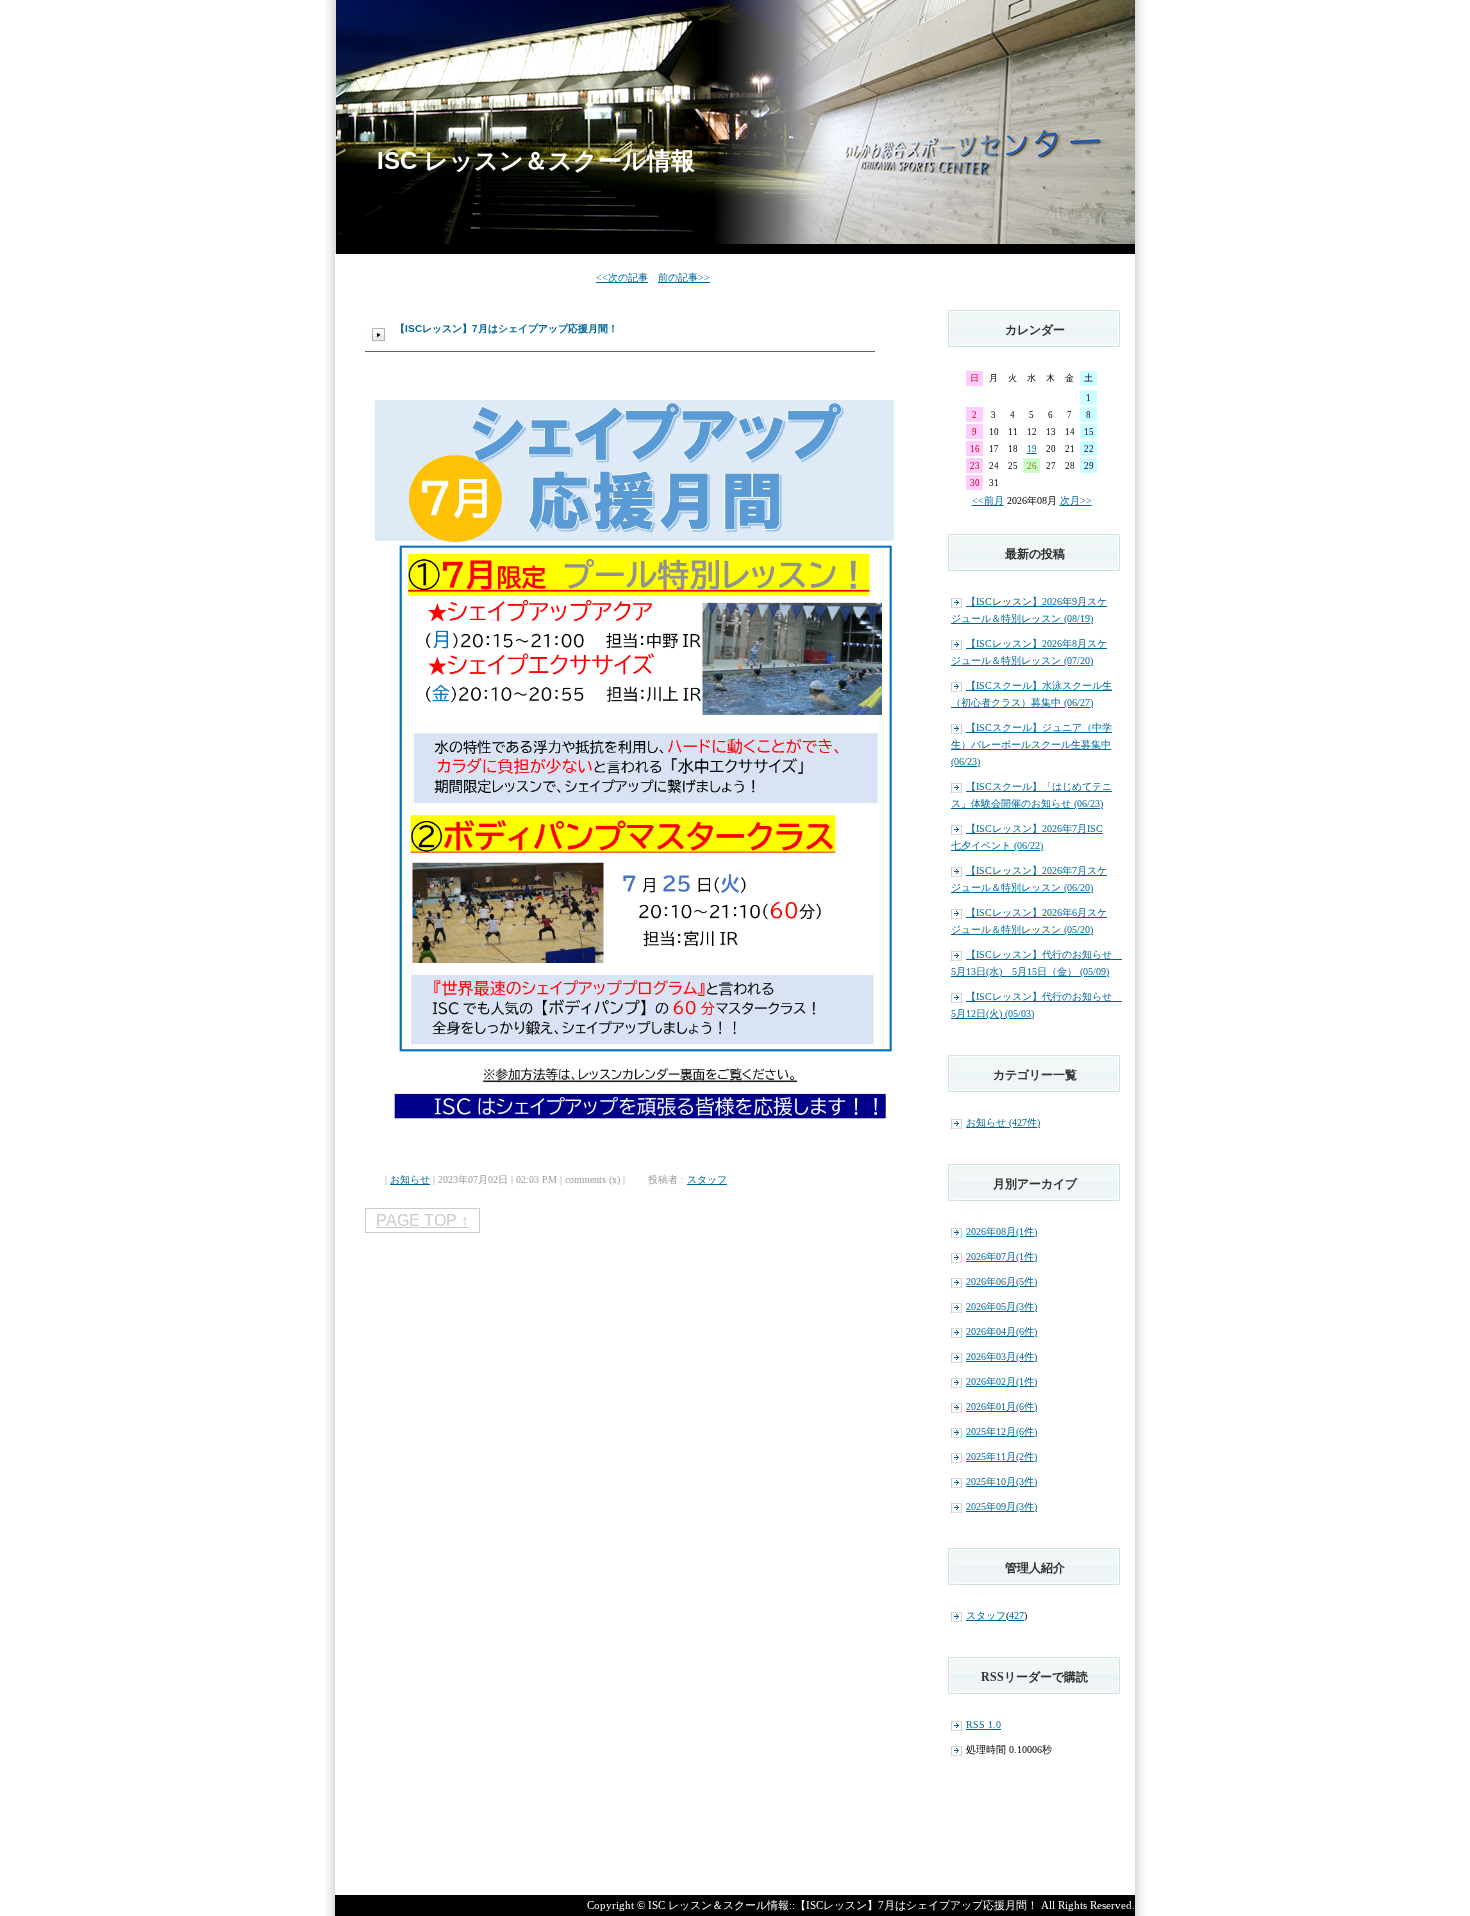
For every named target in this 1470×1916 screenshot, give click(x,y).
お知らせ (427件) (1003, 1122)
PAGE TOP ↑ (422, 1220)
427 (1016, 1615)
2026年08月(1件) (1001, 1231)
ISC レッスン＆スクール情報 (536, 160)
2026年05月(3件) (1001, 1306)
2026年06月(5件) (1001, 1281)
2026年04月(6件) (1001, 1331)
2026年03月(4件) (1001, 1356)
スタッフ (707, 1179)
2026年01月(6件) (1001, 1406)
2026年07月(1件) (1001, 1256)
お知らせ (410, 1179)
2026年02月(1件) (1001, 1381)
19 (1032, 449)
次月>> (1076, 500)
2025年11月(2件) (1001, 1456)
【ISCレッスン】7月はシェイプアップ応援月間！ (506, 328)
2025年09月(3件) (1001, 1506)
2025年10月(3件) (1001, 1481)
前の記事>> (684, 277)
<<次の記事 (622, 277)
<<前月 (988, 500)
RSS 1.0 (983, 1724)
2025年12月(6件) (1001, 1431)
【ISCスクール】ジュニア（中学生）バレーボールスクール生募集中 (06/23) (1031, 744)
